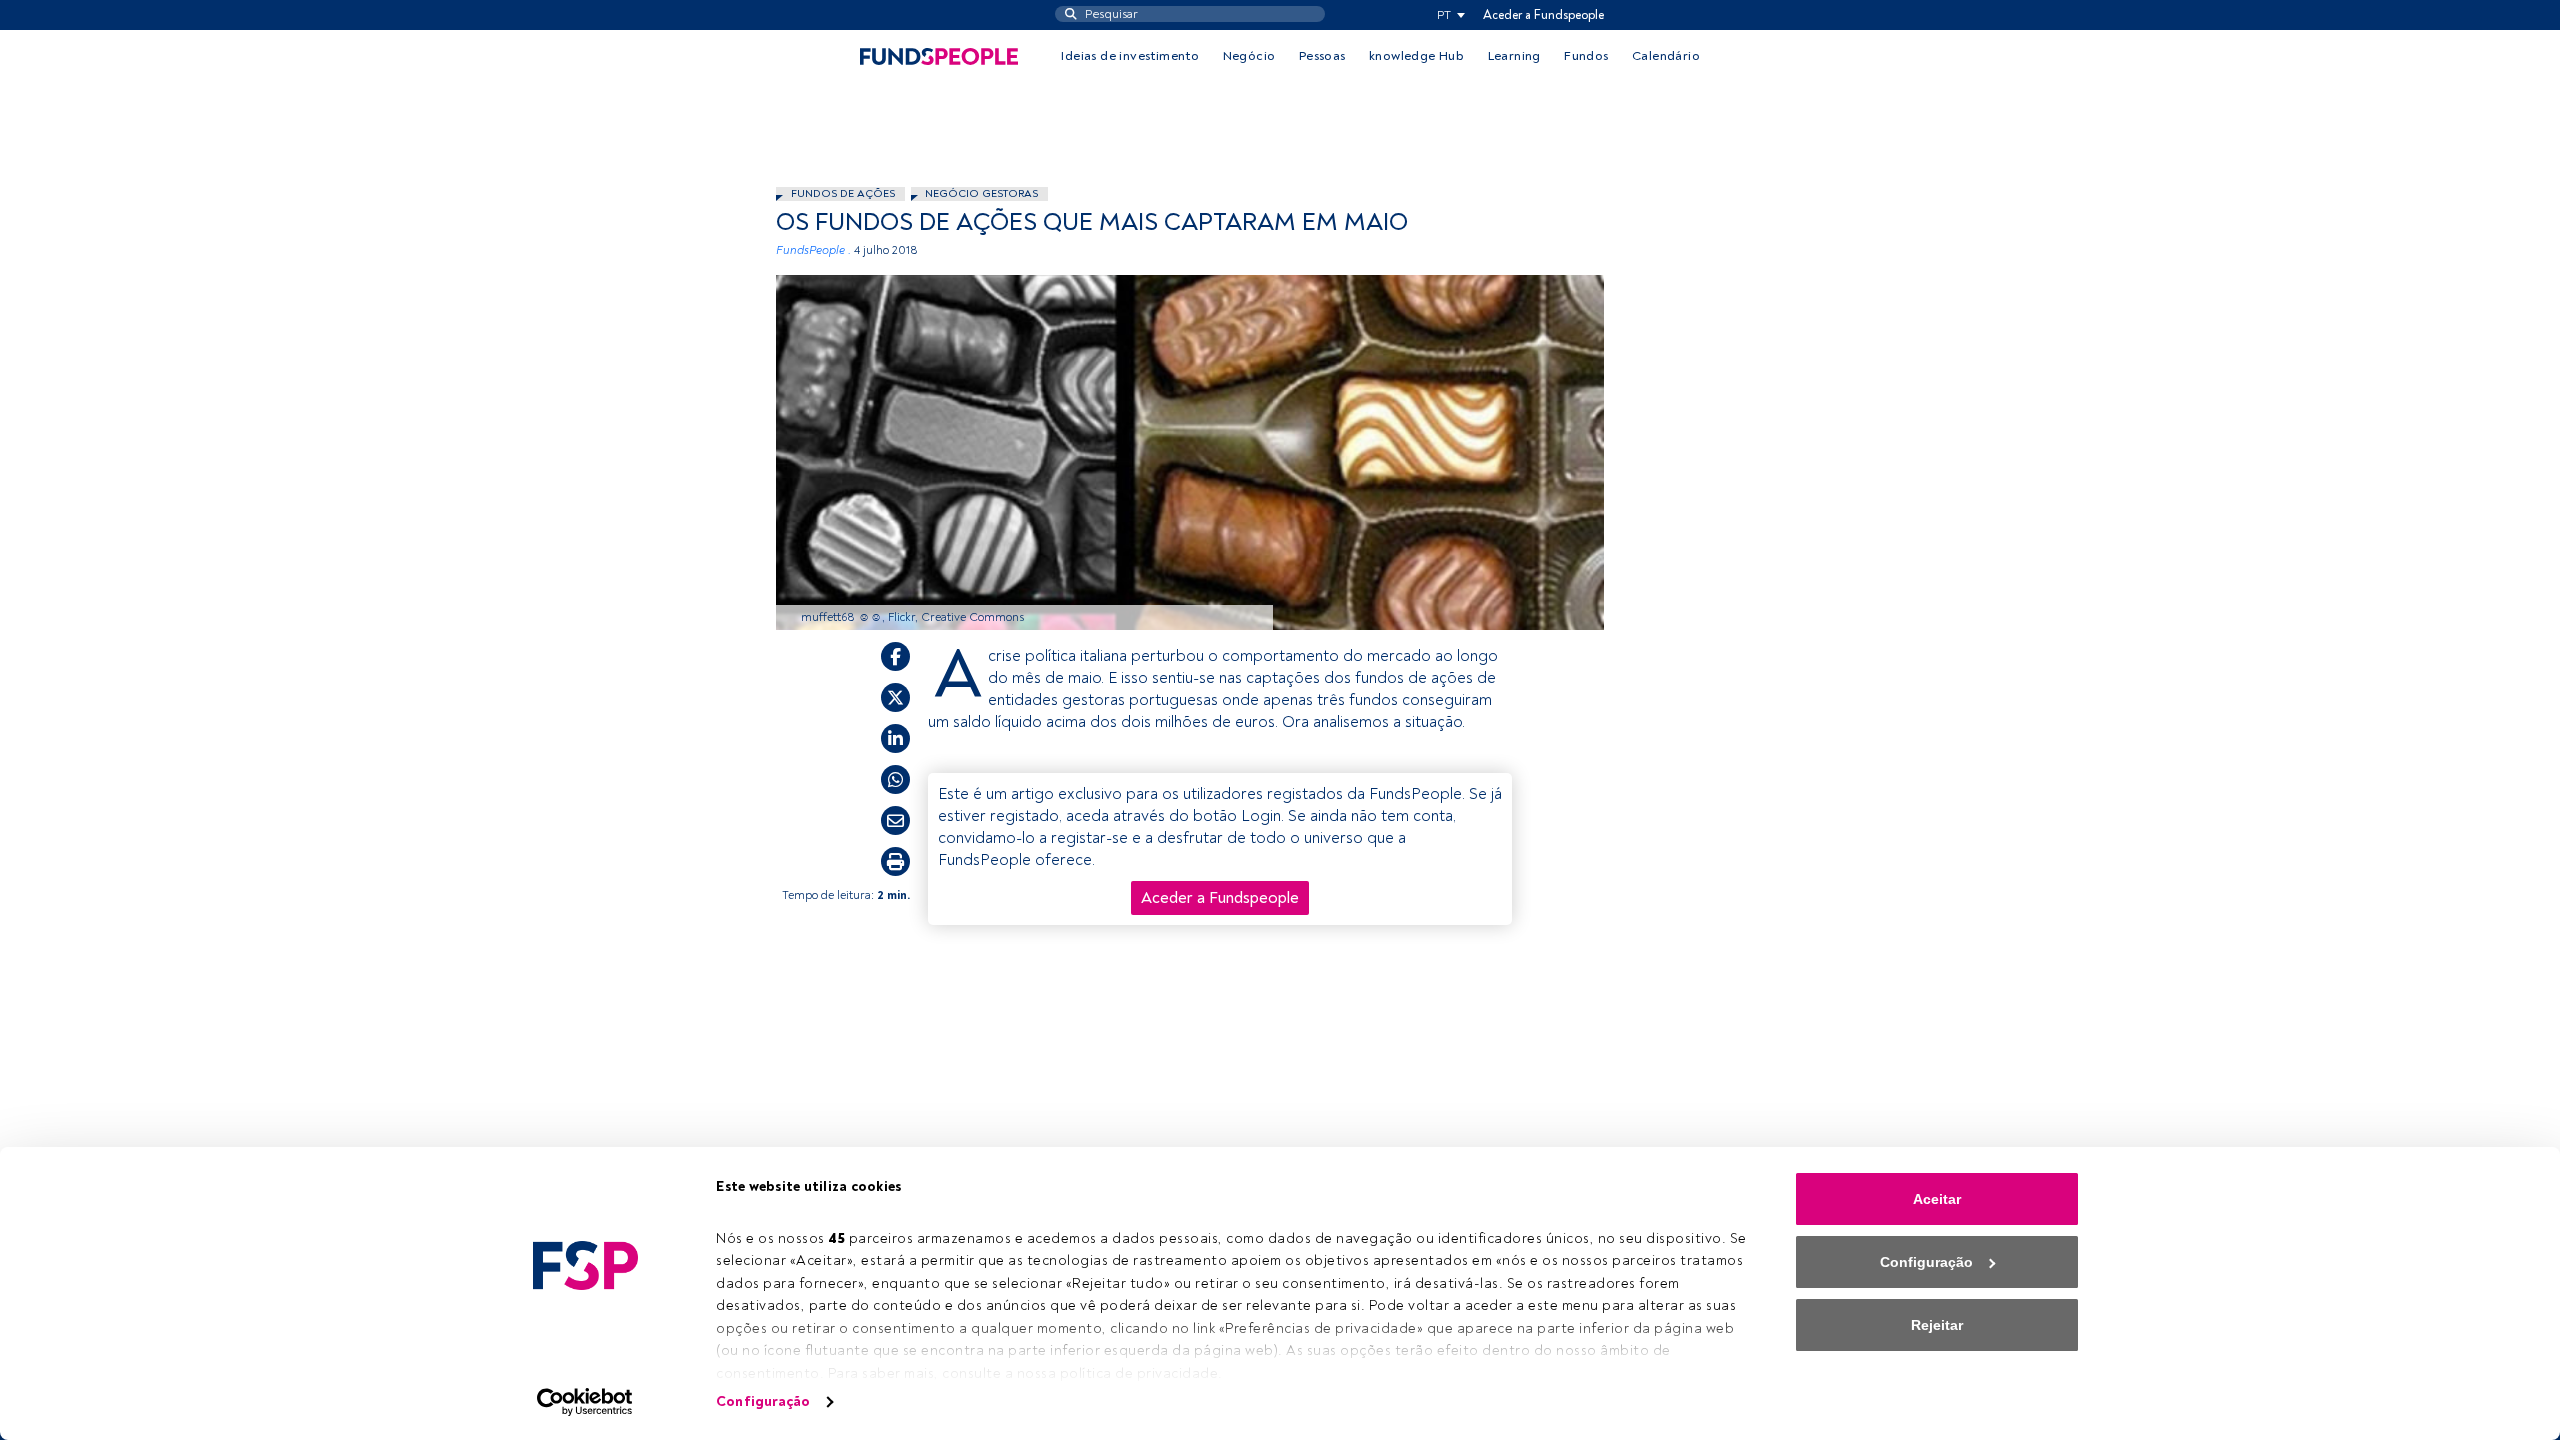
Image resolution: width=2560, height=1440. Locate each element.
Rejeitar (1937, 1325)
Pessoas (1322, 56)
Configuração (763, 1401)
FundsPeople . (813, 250)
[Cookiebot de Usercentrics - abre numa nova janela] (585, 1402)
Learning (1514, 56)
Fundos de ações (843, 193)
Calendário (1666, 56)
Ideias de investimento (1130, 56)
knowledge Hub (1416, 56)
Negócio (1249, 56)
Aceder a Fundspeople (1543, 15)
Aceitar (1937, 1199)
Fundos (1586, 56)
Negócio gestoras (981, 193)
